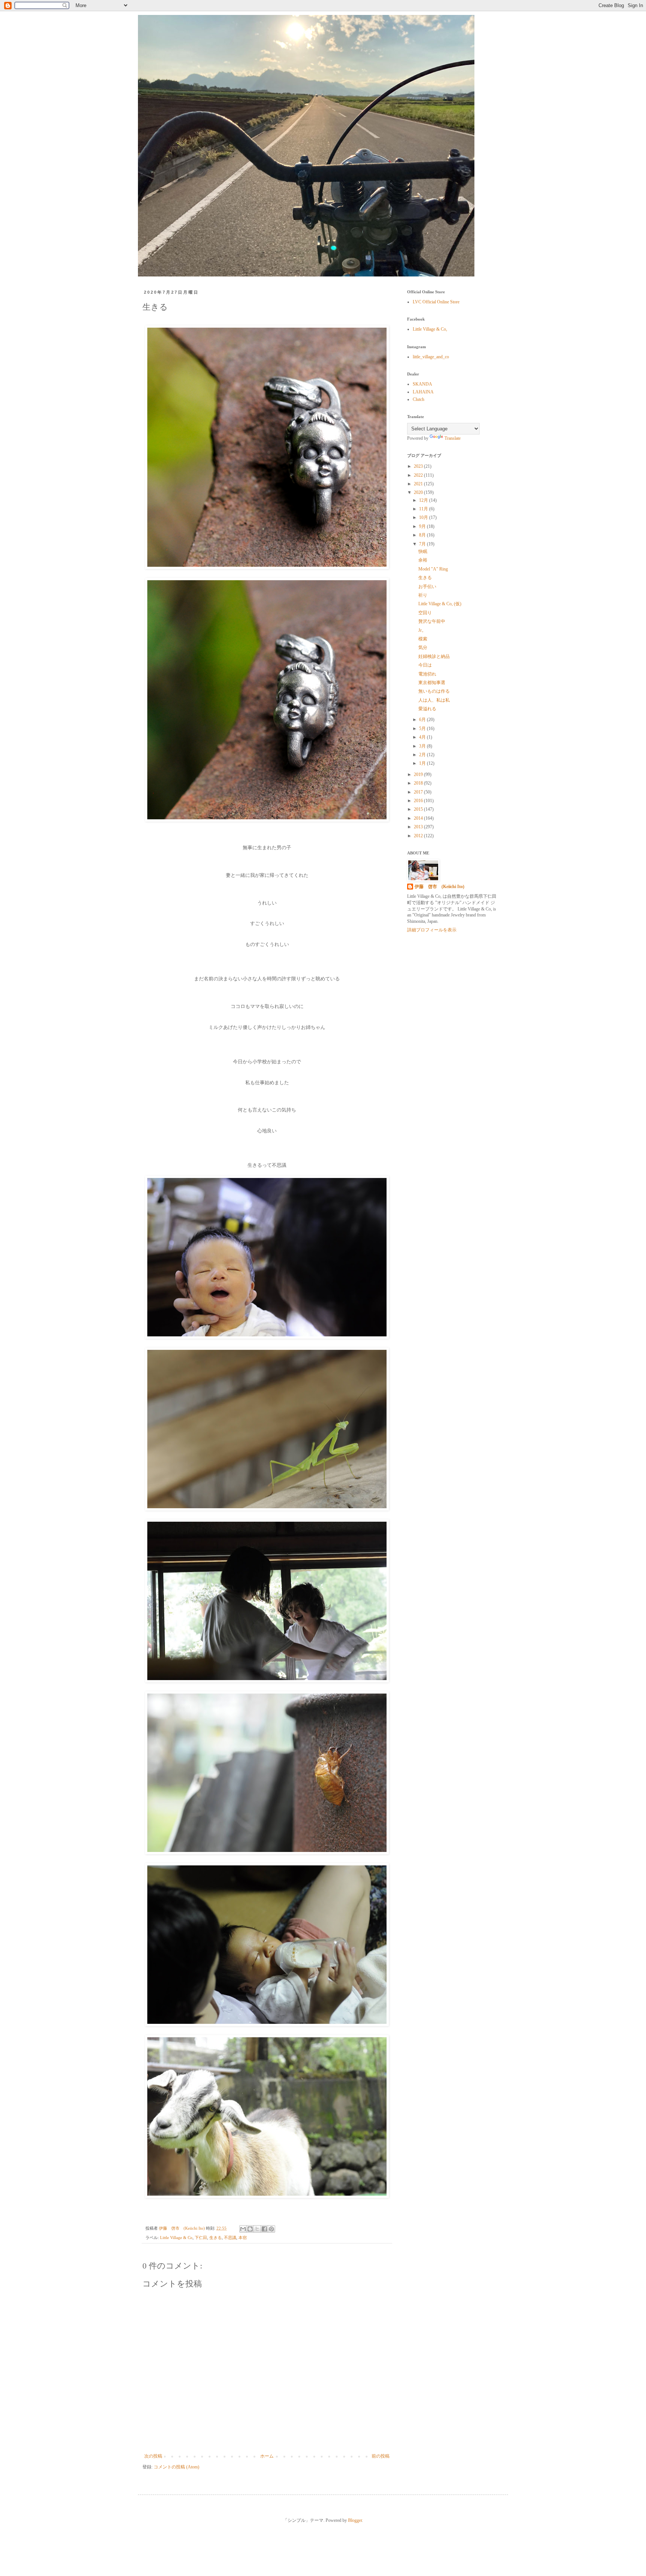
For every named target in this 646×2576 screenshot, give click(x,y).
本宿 (243, 2238)
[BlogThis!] (250, 2229)
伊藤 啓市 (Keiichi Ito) (439, 887)
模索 (423, 639)
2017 (419, 792)
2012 (419, 836)
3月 (423, 746)
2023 (419, 466)
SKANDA (422, 384)
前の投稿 (381, 2456)
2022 (419, 475)
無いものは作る (434, 691)
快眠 (423, 551)
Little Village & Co (176, 2238)
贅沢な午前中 (432, 621)
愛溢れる (427, 709)
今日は (425, 665)
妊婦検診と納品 (434, 656)
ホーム (267, 2456)
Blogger (355, 2520)
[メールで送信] (243, 2229)
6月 (423, 720)
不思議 (230, 2238)
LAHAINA (423, 392)
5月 (423, 729)
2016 (419, 801)
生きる (216, 2238)
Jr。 (422, 630)
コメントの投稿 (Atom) (176, 2467)
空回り (425, 613)
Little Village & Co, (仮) (440, 604)
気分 (423, 647)
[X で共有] (257, 2229)
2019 (419, 774)
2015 (419, 809)
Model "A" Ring (433, 569)
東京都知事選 (432, 683)
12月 (424, 500)
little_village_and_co (431, 357)
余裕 (423, 560)
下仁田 (201, 2238)
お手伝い (427, 587)
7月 (423, 544)
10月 (424, 517)
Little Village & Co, (430, 329)
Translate (453, 438)
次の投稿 (153, 2456)
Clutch (419, 399)
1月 (423, 763)
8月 (423, 535)
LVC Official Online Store (436, 302)
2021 (419, 484)
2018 (419, 783)
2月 (423, 755)
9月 (423, 526)
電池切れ (427, 674)
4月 (423, 737)
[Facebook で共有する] (264, 2229)
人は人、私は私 (434, 700)
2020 (419, 492)
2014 (419, 818)
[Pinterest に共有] (271, 2229)
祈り (423, 595)
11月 (424, 509)
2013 (419, 827)
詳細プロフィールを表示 (432, 930)
